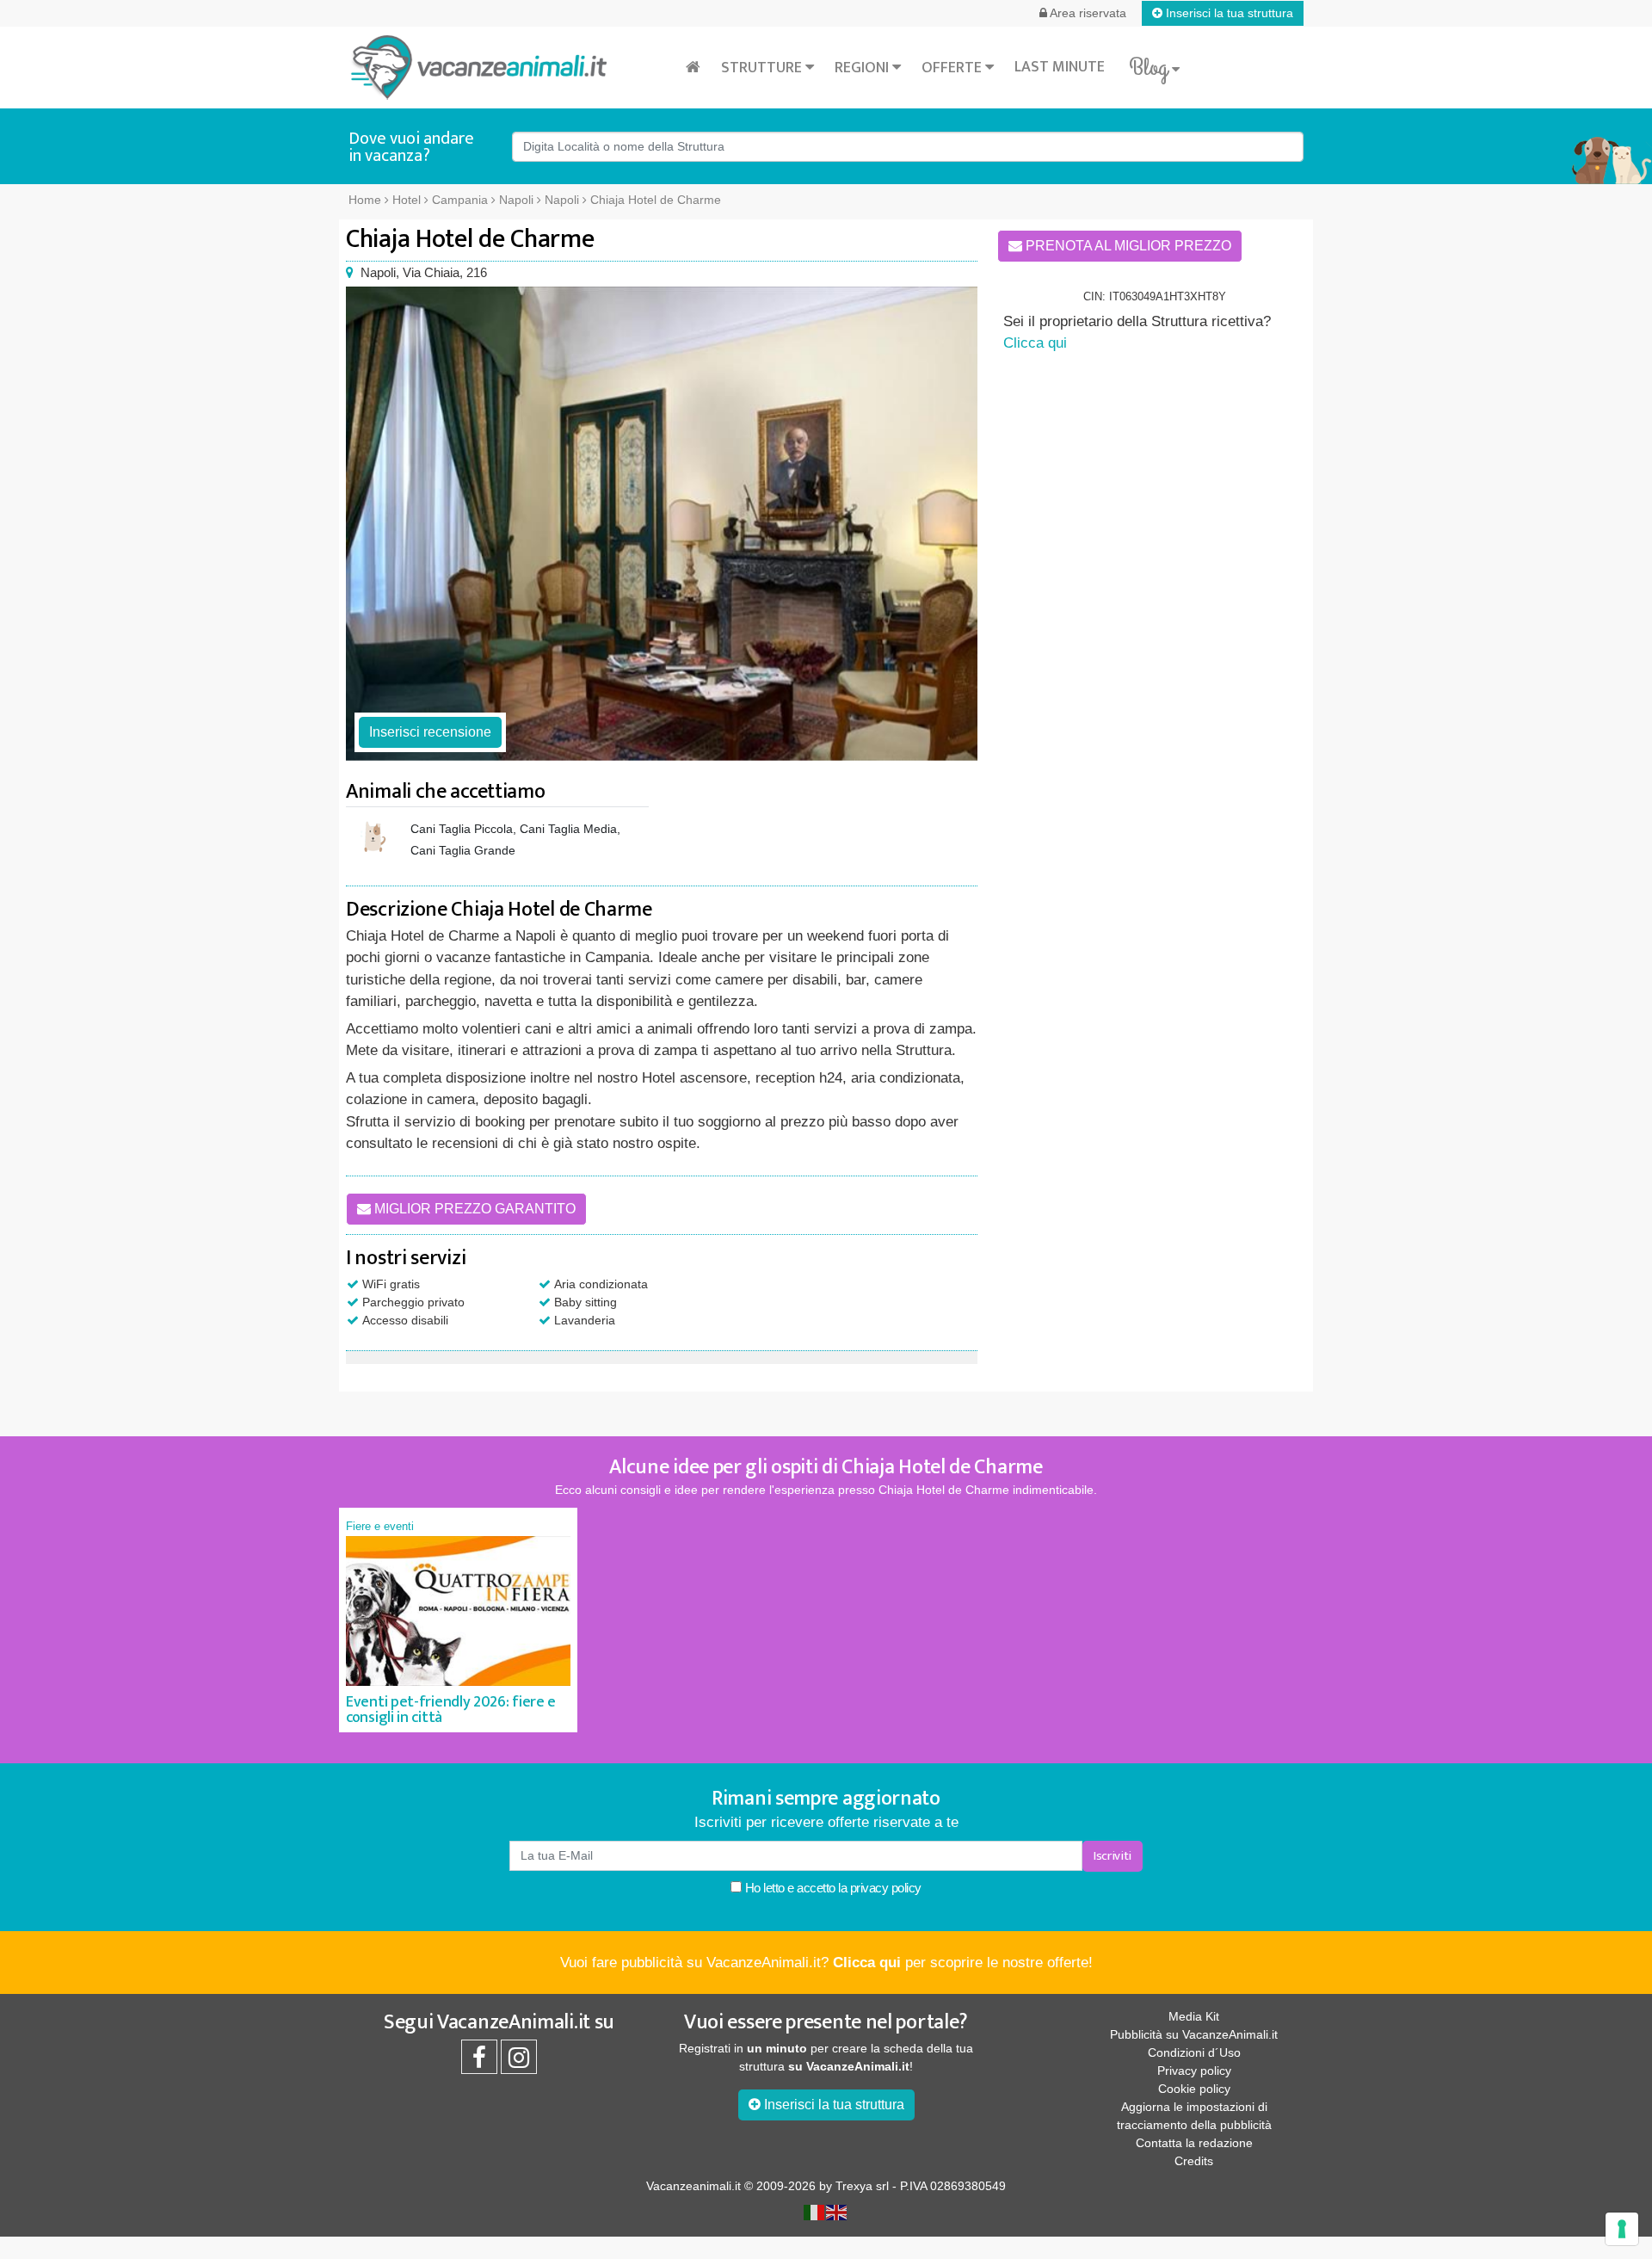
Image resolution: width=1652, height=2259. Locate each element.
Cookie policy (1194, 2089)
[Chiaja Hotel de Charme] (662, 524)
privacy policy (886, 1888)
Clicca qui (1035, 343)
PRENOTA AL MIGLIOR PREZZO (1127, 246)
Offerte (953, 68)
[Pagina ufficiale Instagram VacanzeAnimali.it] (519, 2062)
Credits (1194, 2161)
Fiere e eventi (380, 1526)
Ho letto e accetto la (832, 1888)
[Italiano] (815, 2212)
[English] (837, 2212)
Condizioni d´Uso (1194, 2052)
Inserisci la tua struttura (1228, 13)
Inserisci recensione (430, 732)
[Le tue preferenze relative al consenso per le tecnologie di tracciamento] (1622, 2229)
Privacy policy (1194, 2071)
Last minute (1060, 67)
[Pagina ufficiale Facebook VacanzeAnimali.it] (479, 2062)
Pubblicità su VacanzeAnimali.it (1194, 2034)
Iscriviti (1113, 1856)
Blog (1150, 68)
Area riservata (1087, 13)
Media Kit (1194, 2016)
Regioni (863, 68)
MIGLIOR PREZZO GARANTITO (473, 1209)
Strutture (763, 68)
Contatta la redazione (1194, 2143)
